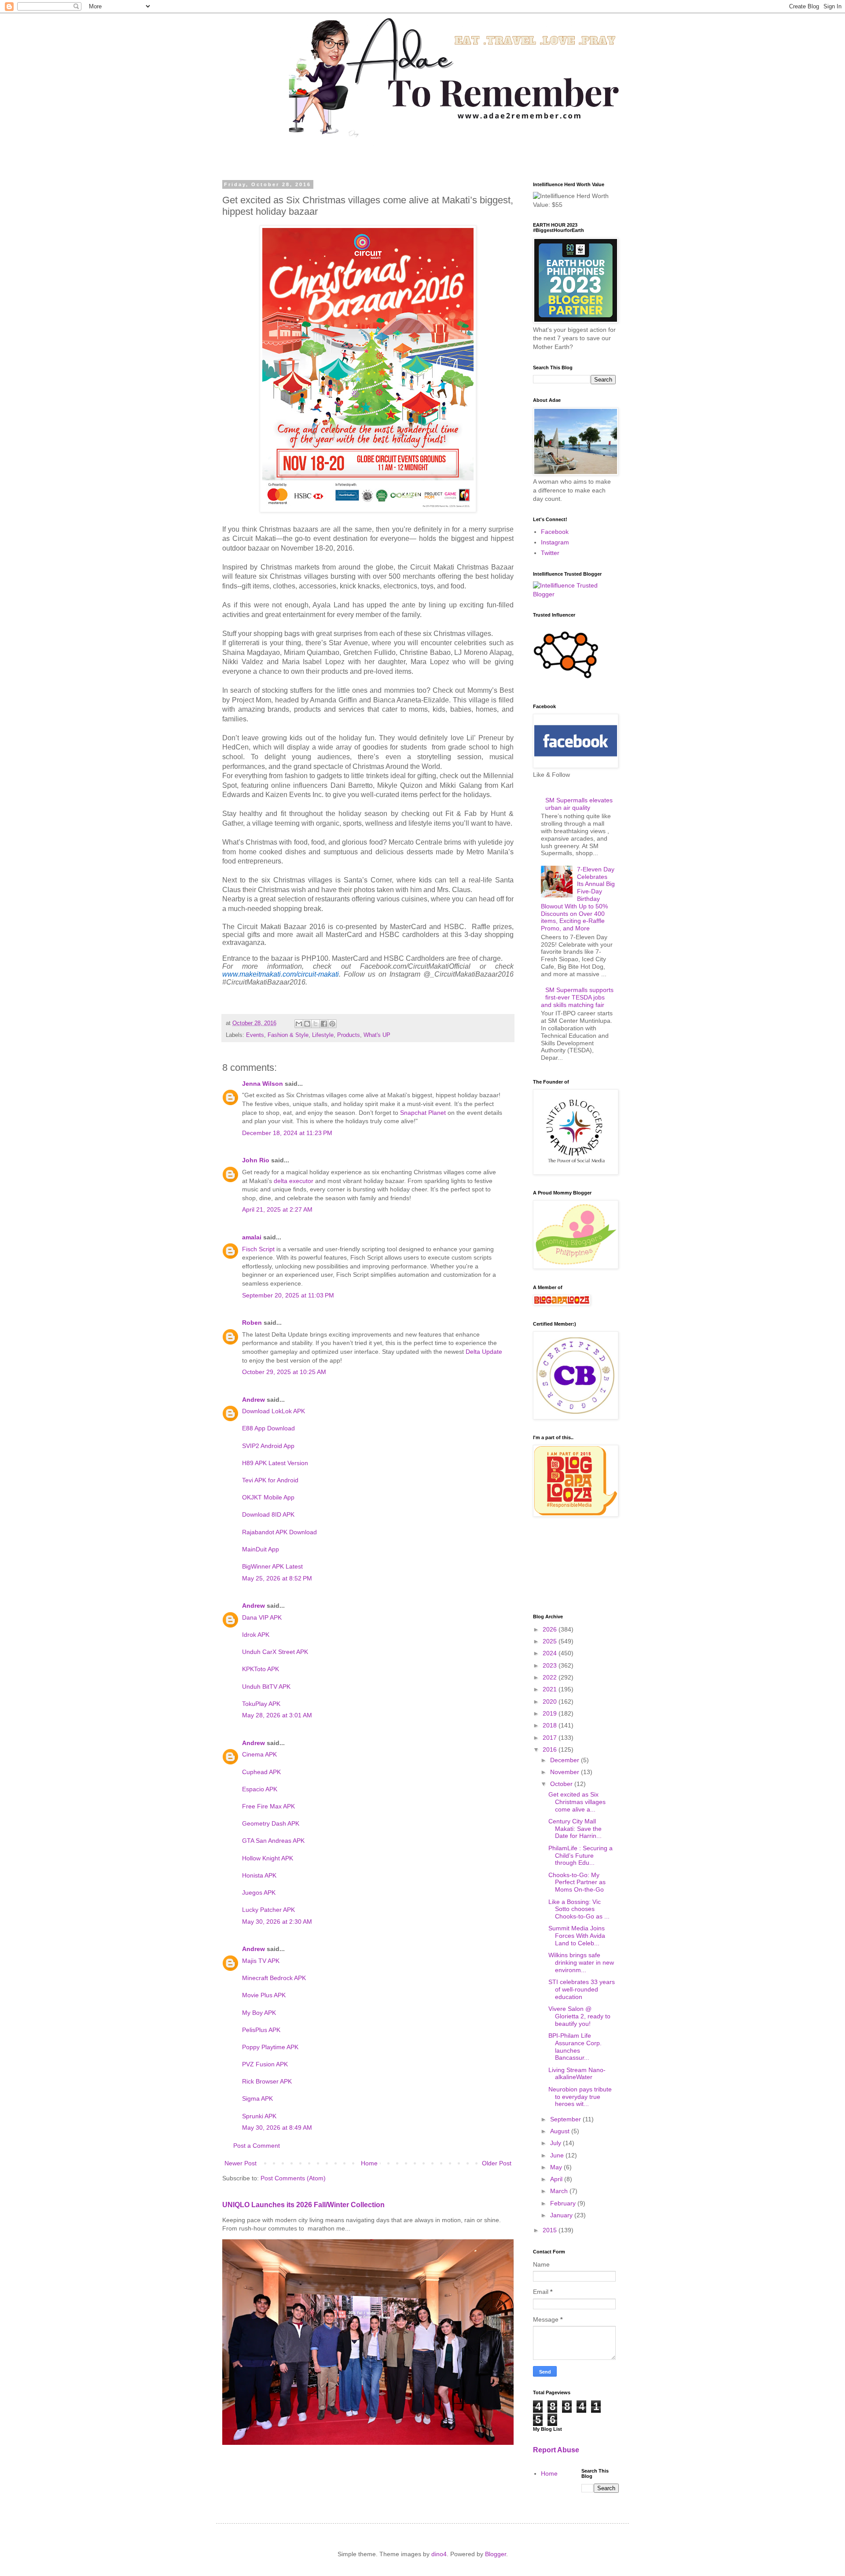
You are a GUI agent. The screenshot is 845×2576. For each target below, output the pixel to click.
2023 (551, 1665)
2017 (551, 1738)
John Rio (256, 1160)
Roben (252, 1323)
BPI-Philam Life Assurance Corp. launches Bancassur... (575, 2047)
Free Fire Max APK (268, 1806)
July (557, 2143)
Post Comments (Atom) (293, 2178)
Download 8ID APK (268, 1514)
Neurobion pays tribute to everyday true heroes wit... (580, 2097)
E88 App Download (268, 1428)
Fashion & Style (288, 1035)
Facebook (555, 532)
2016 (551, 1749)
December (566, 1760)
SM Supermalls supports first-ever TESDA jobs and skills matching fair (577, 997)
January (562, 2215)
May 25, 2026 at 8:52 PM (277, 1578)
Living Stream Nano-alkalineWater (577, 2074)
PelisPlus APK (261, 2030)
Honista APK (259, 1875)
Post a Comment (257, 2146)
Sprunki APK (259, 2116)
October (562, 1784)
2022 (551, 1677)
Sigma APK (257, 2098)
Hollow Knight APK (268, 1858)
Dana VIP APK (262, 1617)
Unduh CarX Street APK (275, 1652)
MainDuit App (261, 1549)
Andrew (253, 1400)
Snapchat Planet (423, 1113)
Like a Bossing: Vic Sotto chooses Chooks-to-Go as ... (579, 1909)
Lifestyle (323, 1035)
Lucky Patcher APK (268, 1910)
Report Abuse (556, 2450)
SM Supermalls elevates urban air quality (579, 804)
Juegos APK (259, 1892)
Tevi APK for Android (270, 1480)
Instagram (555, 542)
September (566, 2119)
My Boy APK (259, 2013)
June (558, 2155)
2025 (551, 1641)
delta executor (294, 1181)
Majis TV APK (261, 1961)
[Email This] (299, 1024)
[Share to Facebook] (324, 1024)
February (564, 2203)
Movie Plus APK (264, 1995)
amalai (252, 1237)
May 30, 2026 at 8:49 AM (277, 2128)
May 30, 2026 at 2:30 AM (277, 1922)
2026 (551, 1629)
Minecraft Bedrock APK (274, 1978)
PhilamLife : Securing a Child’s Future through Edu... (580, 1856)
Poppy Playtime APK (270, 2047)
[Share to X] (316, 1024)
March (560, 2191)
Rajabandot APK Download (279, 1532)
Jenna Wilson (263, 1084)
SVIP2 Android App (268, 1446)
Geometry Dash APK (271, 1823)
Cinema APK (259, 1754)
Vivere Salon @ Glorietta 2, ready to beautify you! (579, 2016)
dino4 (439, 2554)
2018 (551, 1725)
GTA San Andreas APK (273, 1841)
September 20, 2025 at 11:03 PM (288, 1295)
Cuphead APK (261, 1772)
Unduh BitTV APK (266, 1687)
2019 (551, 1713)
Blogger (496, 2554)
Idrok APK (256, 1635)
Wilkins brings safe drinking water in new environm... (581, 1962)
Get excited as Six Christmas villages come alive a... (577, 1802)
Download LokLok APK (274, 1411)
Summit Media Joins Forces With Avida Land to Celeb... (577, 1936)
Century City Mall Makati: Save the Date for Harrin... (575, 1829)
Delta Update (484, 1352)
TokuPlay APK (261, 1704)
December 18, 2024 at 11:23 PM (287, 1133)
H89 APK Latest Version (275, 1463)
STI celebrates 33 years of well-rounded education (582, 1989)
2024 (551, 1653)
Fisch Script (258, 1249)
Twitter (550, 553)
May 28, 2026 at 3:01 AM (277, 1715)
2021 (551, 1689)
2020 (551, 1701)
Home (369, 2163)
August (561, 2131)
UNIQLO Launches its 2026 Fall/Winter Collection (303, 2205)
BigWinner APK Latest (272, 1566)
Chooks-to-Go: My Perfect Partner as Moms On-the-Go (577, 1882)
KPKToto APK (261, 1669)
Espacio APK (260, 1789)
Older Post (497, 2163)
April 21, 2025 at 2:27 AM (277, 1209)
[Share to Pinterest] (332, 1024)
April (557, 2179)
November (566, 1772)
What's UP (377, 1035)
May (557, 2167)
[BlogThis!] (307, 1024)
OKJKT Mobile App (268, 1497)
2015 (551, 2230)
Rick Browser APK (267, 2081)
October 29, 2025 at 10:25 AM (284, 1372)
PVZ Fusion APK (265, 2064)
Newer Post (241, 2163)
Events (255, 1035)
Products (349, 1035)
